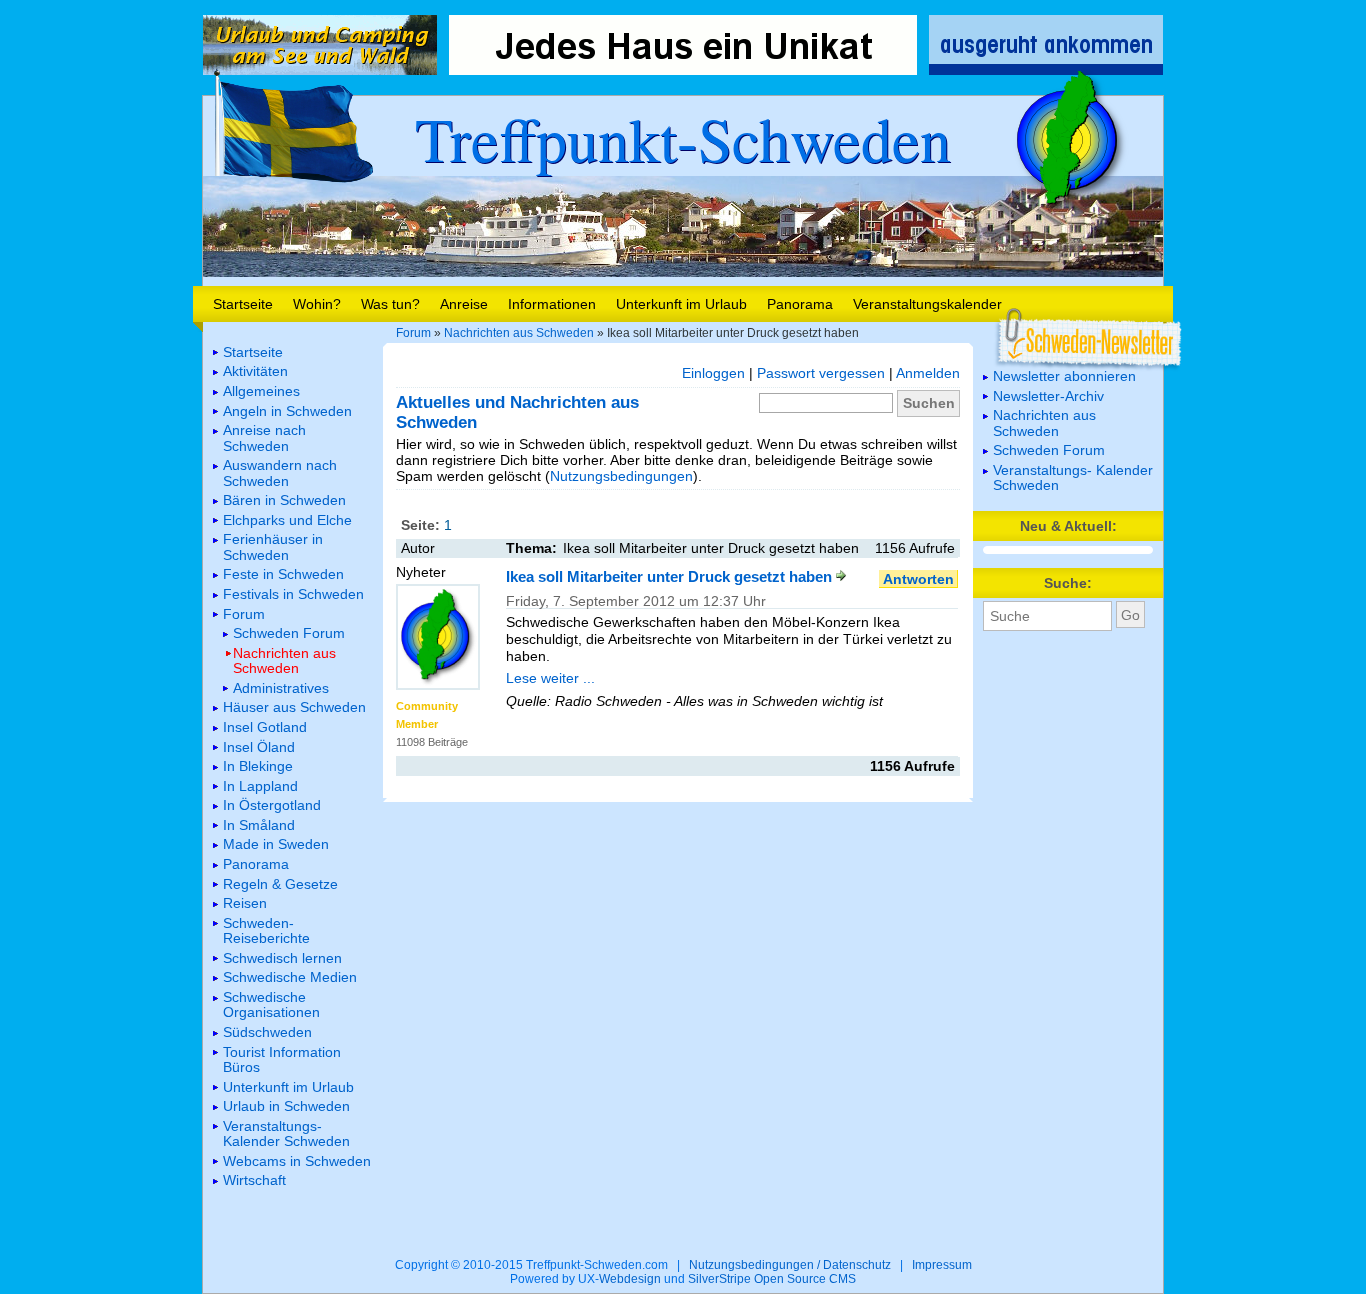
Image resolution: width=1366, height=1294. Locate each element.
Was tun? (390, 304)
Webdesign (630, 1279)
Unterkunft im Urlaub (681, 304)
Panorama (800, 304)
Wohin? (317, 304)
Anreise (464, 304)
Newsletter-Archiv (1048, 396)
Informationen (552, 304)
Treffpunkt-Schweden (683, 138)
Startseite (243, 304)
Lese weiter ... (550, 678)
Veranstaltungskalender (927, 304)
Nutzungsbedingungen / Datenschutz (790, 1265)
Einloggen (713, 373)
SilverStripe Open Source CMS (772, 1279)
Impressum (942, 1265)
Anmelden (928, 373)
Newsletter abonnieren (1064, 376)
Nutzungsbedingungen (621, 476)
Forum (413, 333)
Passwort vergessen (821, 373)
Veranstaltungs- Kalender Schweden (1073, 477)
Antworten (918, 579)
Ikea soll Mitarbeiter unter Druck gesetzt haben (671, 576)
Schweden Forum (1049, 450)
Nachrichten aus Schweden (519, 333)
